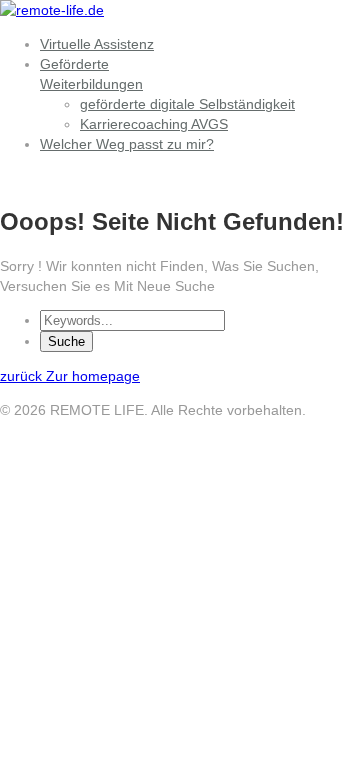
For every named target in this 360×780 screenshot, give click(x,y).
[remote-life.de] (52, 10)
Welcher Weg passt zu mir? (127, 144)
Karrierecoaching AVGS (154, 124)
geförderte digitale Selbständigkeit (187, 104)
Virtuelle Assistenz (97, 44)
